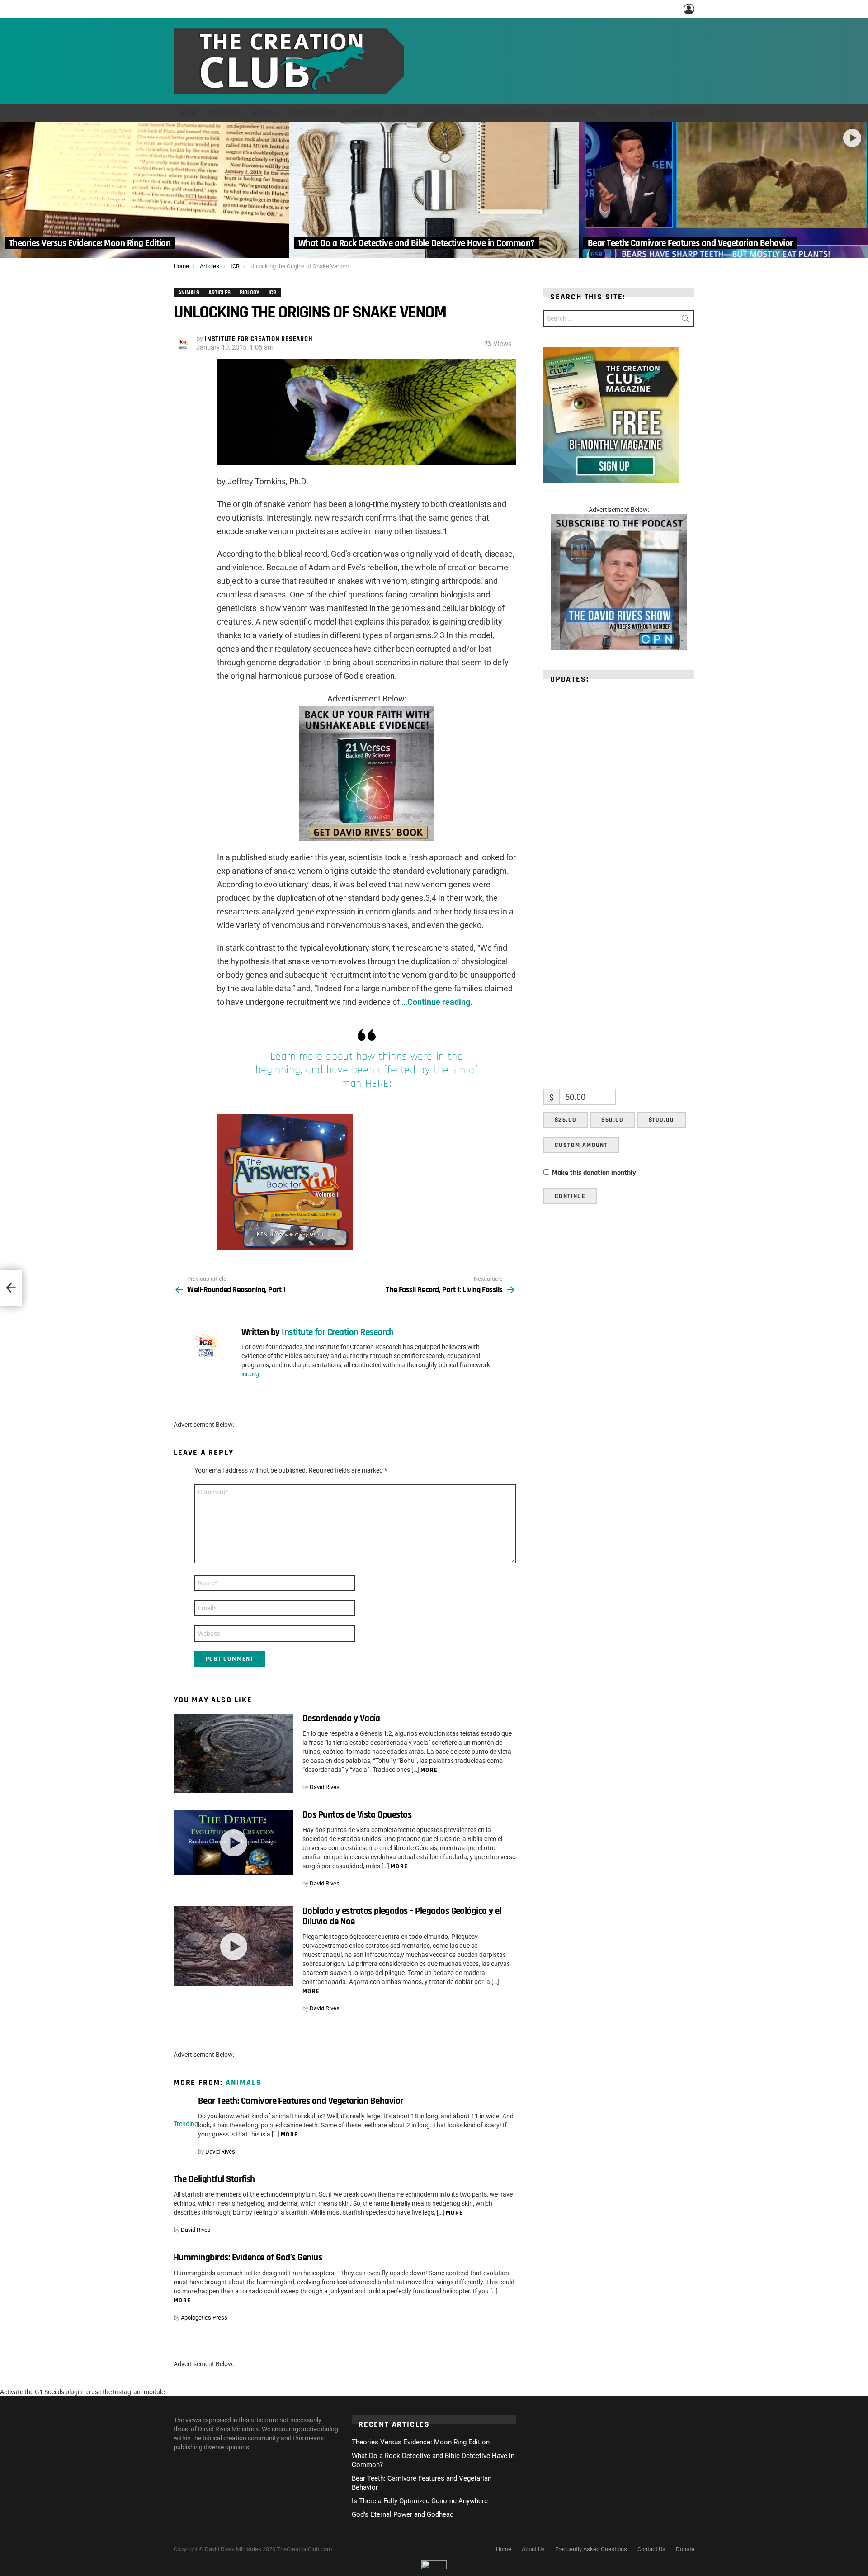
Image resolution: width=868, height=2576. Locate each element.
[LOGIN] (689, 9)
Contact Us (651, 2549)
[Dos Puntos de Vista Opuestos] (234, 1843)
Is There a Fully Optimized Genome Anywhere (420, 2501)
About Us (366, 113)
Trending (186, 2124)
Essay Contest (678, 113)
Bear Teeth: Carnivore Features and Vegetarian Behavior (301, 2101)
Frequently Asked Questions (591, 2549)
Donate (685, 2549)
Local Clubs (443, 113)
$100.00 (662, 1120)
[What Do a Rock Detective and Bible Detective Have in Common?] (434, 190)
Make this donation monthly (594, 1173)
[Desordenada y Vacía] (234, 1754)
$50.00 (612, 1120)
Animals (244, 2082)
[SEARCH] (728, 113)
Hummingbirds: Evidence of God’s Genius (248, 2257)
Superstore (574, 113)
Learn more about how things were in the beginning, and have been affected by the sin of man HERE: (367, 1070)
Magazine (623, 113)
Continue (570, 1196)
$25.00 (566, 1120)
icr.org (250, 1374)
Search (685, 320)
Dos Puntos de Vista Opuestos (357, 1815)
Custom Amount (581, 1145)
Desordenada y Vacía (341, 1718)
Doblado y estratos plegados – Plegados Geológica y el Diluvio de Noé (402, 1916)
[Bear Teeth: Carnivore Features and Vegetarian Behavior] (723, 190)
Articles (223, 113)
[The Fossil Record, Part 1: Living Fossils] (11, 1288)
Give (403, 113)
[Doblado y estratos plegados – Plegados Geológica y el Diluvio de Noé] (234, 1946)
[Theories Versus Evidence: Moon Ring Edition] (145, 190)
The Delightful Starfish (214, 2179)
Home (188, 113)
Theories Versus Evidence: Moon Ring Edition (421, 2442)
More (429, 1770)
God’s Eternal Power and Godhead (403, 2514)
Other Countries (509, 113)
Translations (312, 113)
